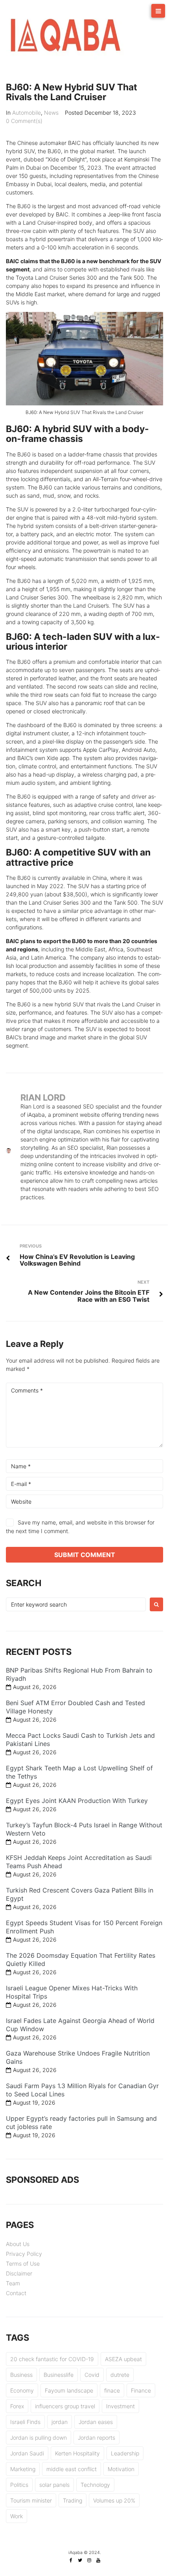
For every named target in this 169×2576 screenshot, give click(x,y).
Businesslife (59, 2375)
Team (13, 2283)
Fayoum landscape (69, 2390)
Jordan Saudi (27, 2453)
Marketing (23, 2469)
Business (21, 2375)
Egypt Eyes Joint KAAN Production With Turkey (77, 1801)
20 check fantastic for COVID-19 (52, 2359)
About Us (18, 2244)
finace (112, 2390)
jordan (60, 2422)
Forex (17, 2406)
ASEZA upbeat (123, 2359)
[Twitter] (80, 2560)
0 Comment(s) (24, 121)
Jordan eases (96, 2422)
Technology (95, 2485)
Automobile (27, 113)
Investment (120, 2406)
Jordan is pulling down (39, 2438)
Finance (141, 2390)
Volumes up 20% (114, 2500)
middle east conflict (72, 2469)
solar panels (54, 2485)
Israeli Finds (25, 2422)
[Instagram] (89, 2560)
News (51, 113)
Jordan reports (96, 2438)
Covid (92, 2375)
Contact (16, 2293)
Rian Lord (43, 1097)
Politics (19, 2485)
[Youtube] (98, 2560)
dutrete (120, 2375)
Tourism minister (31, 2500)
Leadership (125, 2453)
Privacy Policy (24, 2254)
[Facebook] (71, 2560)
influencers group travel (65, 2406)
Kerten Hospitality (77, 2453)
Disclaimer (19, 2273)
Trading (73, 2500)
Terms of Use (23, 2264)
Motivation (121, 2469)
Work (17, 2516)
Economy (22, 2390)
